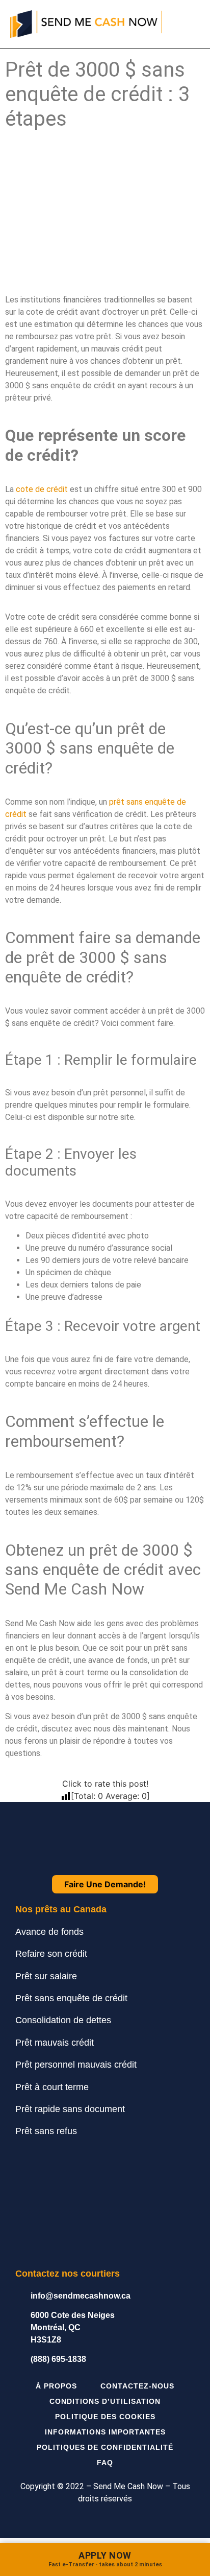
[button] (193, 24)
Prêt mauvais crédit (55, 2043)
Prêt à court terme (52, 2087)
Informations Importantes (105, 2432)
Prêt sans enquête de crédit (71, 1998)
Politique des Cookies (105, 2417)
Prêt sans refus (46, 2131)
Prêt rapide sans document (70, 2109)
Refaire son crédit (51, 1954)
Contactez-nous (137, 2386)
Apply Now (105, 2559)
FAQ (105, 2463)
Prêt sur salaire (46, 1976)
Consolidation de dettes (63, 2020)
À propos (56, 2386)
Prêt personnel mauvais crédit (76, 2065)
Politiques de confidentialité (105, 2447)
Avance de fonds (49, 1932)
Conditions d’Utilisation (105, 2401)
